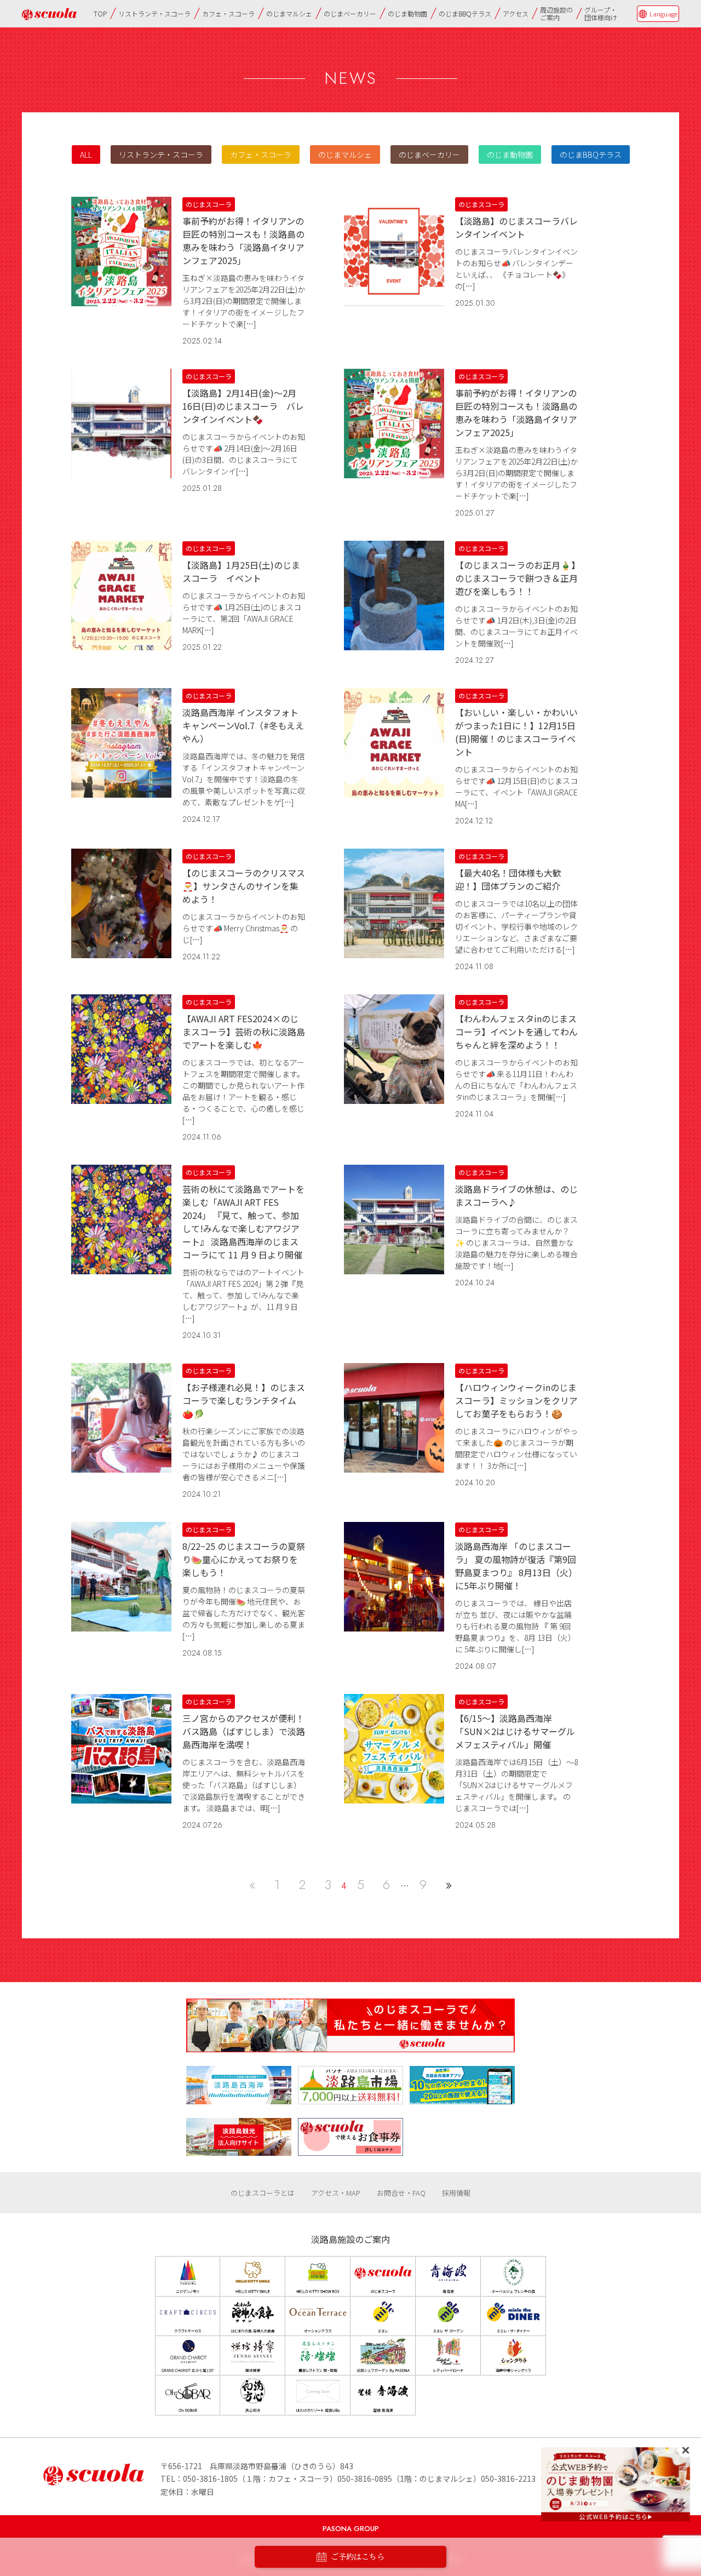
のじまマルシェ (289, 13)
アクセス (516, 13)
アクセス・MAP (336, 2193)
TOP (100, 13)
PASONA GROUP (351, 2529)
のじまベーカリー (350, 13)
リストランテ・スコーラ (154, 13)
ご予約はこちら (358, 2557)
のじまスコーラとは (263, 2193)
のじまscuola (49, 14)
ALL (86, 154)
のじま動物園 (407, 13)
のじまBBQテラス (465, 13)
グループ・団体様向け (601, 13)
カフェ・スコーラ (228, 13)
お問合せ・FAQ (401, 2193)
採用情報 (456, 2193)
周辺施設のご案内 (556, 13)
